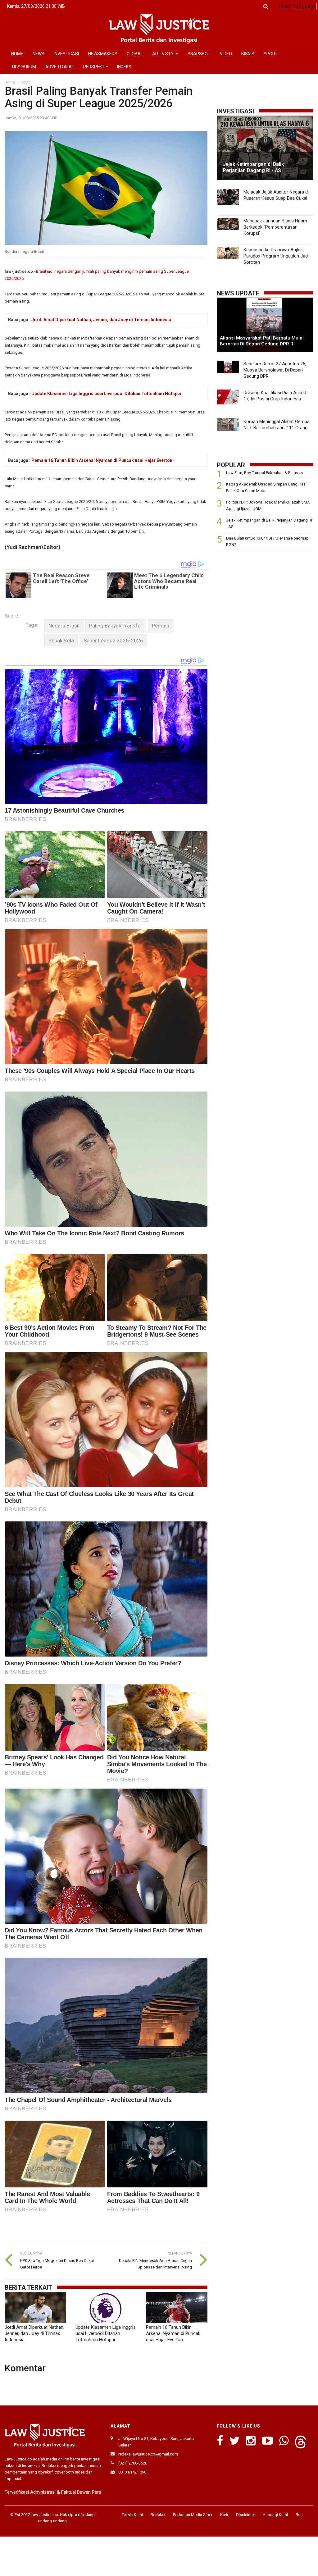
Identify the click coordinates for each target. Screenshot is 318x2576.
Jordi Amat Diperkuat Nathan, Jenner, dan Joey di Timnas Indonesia (101, 320)
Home (10, 82)
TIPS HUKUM (24, 67)
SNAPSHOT (199, 54)
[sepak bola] (61, 641)
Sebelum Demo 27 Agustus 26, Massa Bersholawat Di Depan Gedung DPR (275, 370)
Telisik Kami (132, 2515)
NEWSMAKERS (103, 54)
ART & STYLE (165, 54)
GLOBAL (135, 54)
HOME (17, 54)
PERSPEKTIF (95, 67)
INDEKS (124, 67)
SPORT (271, 54)
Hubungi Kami (275, 2515)
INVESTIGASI (66, 54)
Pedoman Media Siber (193, 2515)
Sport (25, 82)
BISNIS (248, 54)
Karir (224, 2515)
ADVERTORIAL (60, 67)
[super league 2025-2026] (113, 641)
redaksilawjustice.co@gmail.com (148, 2454)
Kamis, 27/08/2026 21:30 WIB (36, 6)
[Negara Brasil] (64, 626)
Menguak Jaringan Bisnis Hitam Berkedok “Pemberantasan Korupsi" (275, 227)
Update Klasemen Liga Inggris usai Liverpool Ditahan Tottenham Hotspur (107, 394)
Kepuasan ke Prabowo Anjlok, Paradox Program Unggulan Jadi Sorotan (276, 256)
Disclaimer (245, 2515)
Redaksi (158, 2515)
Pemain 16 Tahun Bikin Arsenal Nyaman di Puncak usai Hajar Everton (102, 460)
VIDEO (226, 54)
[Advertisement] (265, 600)
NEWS (39, 54)
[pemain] (161, 626)
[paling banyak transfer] (116, 626)
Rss (299, 2515)
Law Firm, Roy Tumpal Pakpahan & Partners (264, 473)
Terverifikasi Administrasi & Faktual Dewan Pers (53, 2492)
